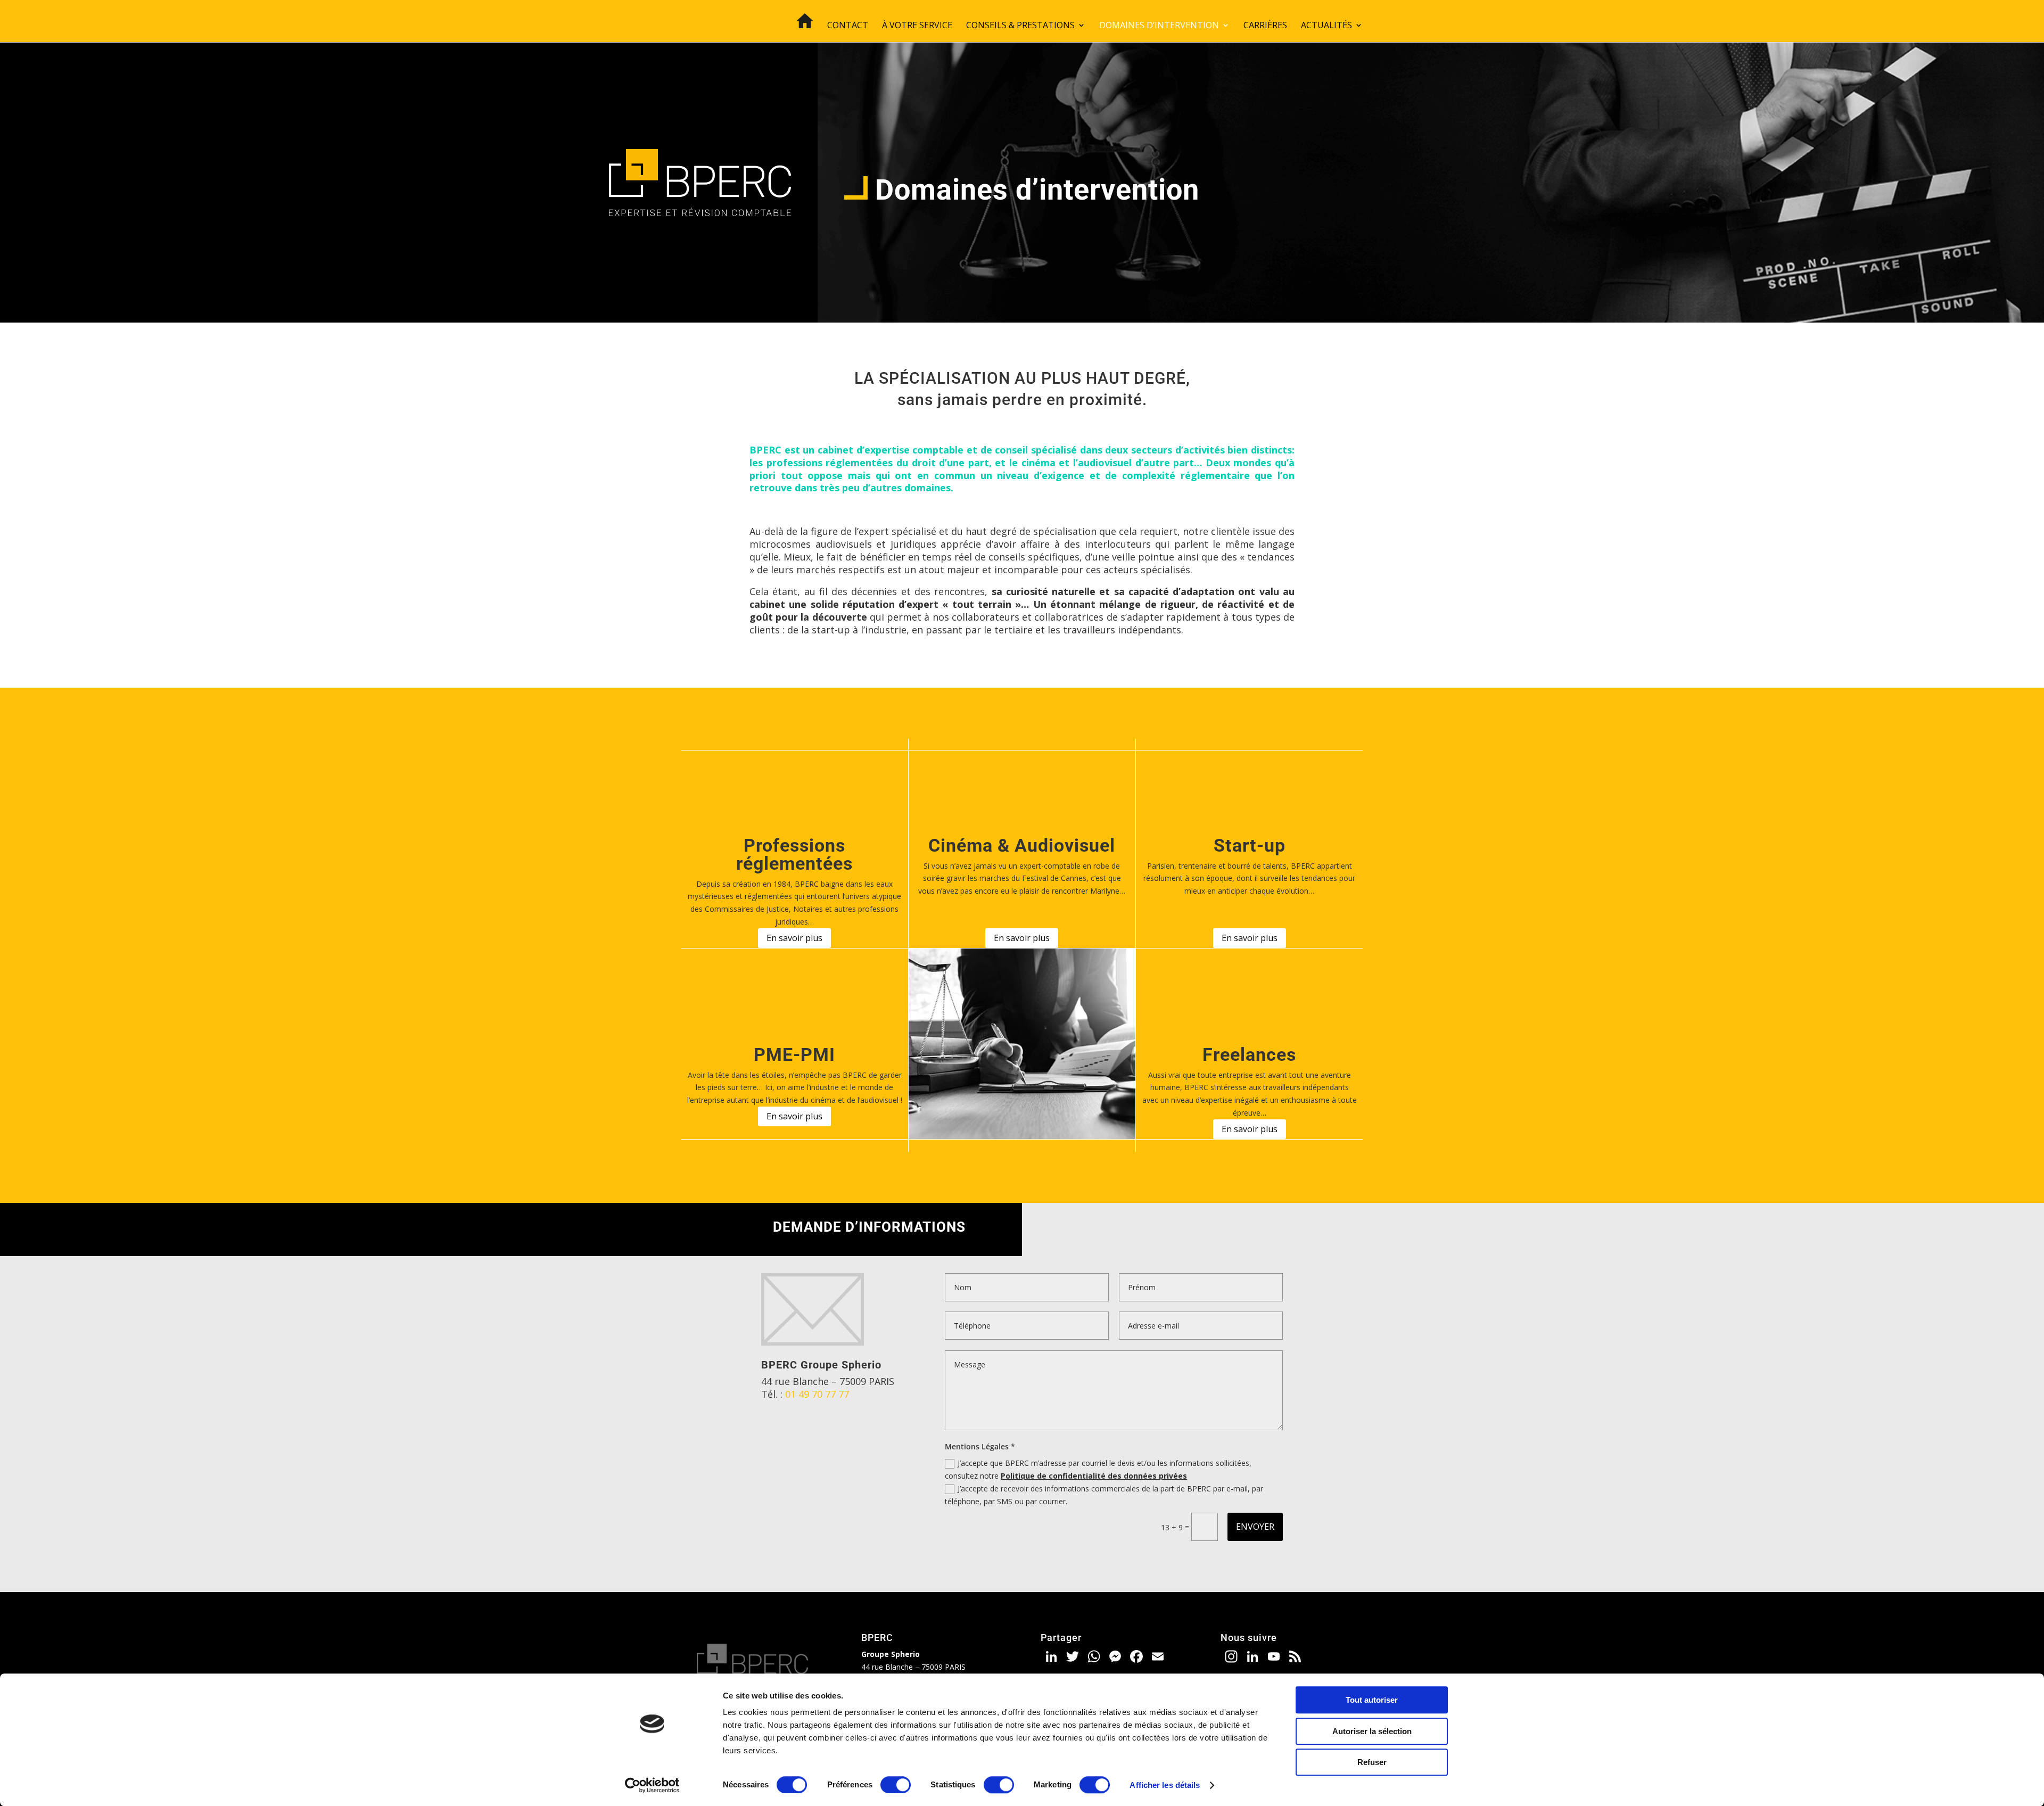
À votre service (917, 26)
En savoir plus (794, 938)
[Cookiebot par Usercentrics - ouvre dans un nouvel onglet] (652, 1785)
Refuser (1372, 1762)
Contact (848, 26)
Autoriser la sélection (1372, 1731)
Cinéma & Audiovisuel (1022, 845)
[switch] (896, 1785)
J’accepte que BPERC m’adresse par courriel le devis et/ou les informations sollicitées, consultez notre (1098, 1469)
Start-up (1250, 845)
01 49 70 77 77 (817, 1394)
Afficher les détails (1165, 1785)
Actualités (1326, 26)
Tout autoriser (1372, 1700)
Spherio (862, 1365)
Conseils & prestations (1020, 26)
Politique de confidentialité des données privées (1094, 1476)
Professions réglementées (794, 854)
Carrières (1265, 26)
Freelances (1249, 1054)
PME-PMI (794, 1054)
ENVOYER (1255, 1527)
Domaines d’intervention (1159, 26)
